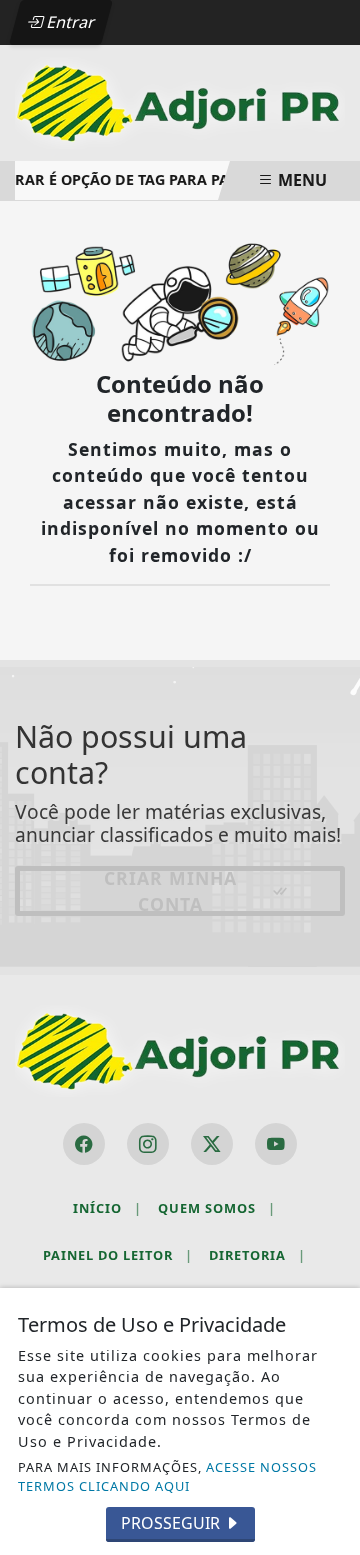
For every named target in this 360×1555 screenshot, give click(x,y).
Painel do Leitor (118, 1255)
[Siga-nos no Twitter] (212, 1144)
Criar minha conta (170, 891)
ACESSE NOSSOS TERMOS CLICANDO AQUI (167, 1476)
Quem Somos (217, 1208)
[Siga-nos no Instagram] (148, 1144)
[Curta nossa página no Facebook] (84, 1144)
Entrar (69, 22)
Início (107, 1208)
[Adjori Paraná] (180, 101)
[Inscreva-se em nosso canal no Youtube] (276, 1144)
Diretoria (257, 1255)
